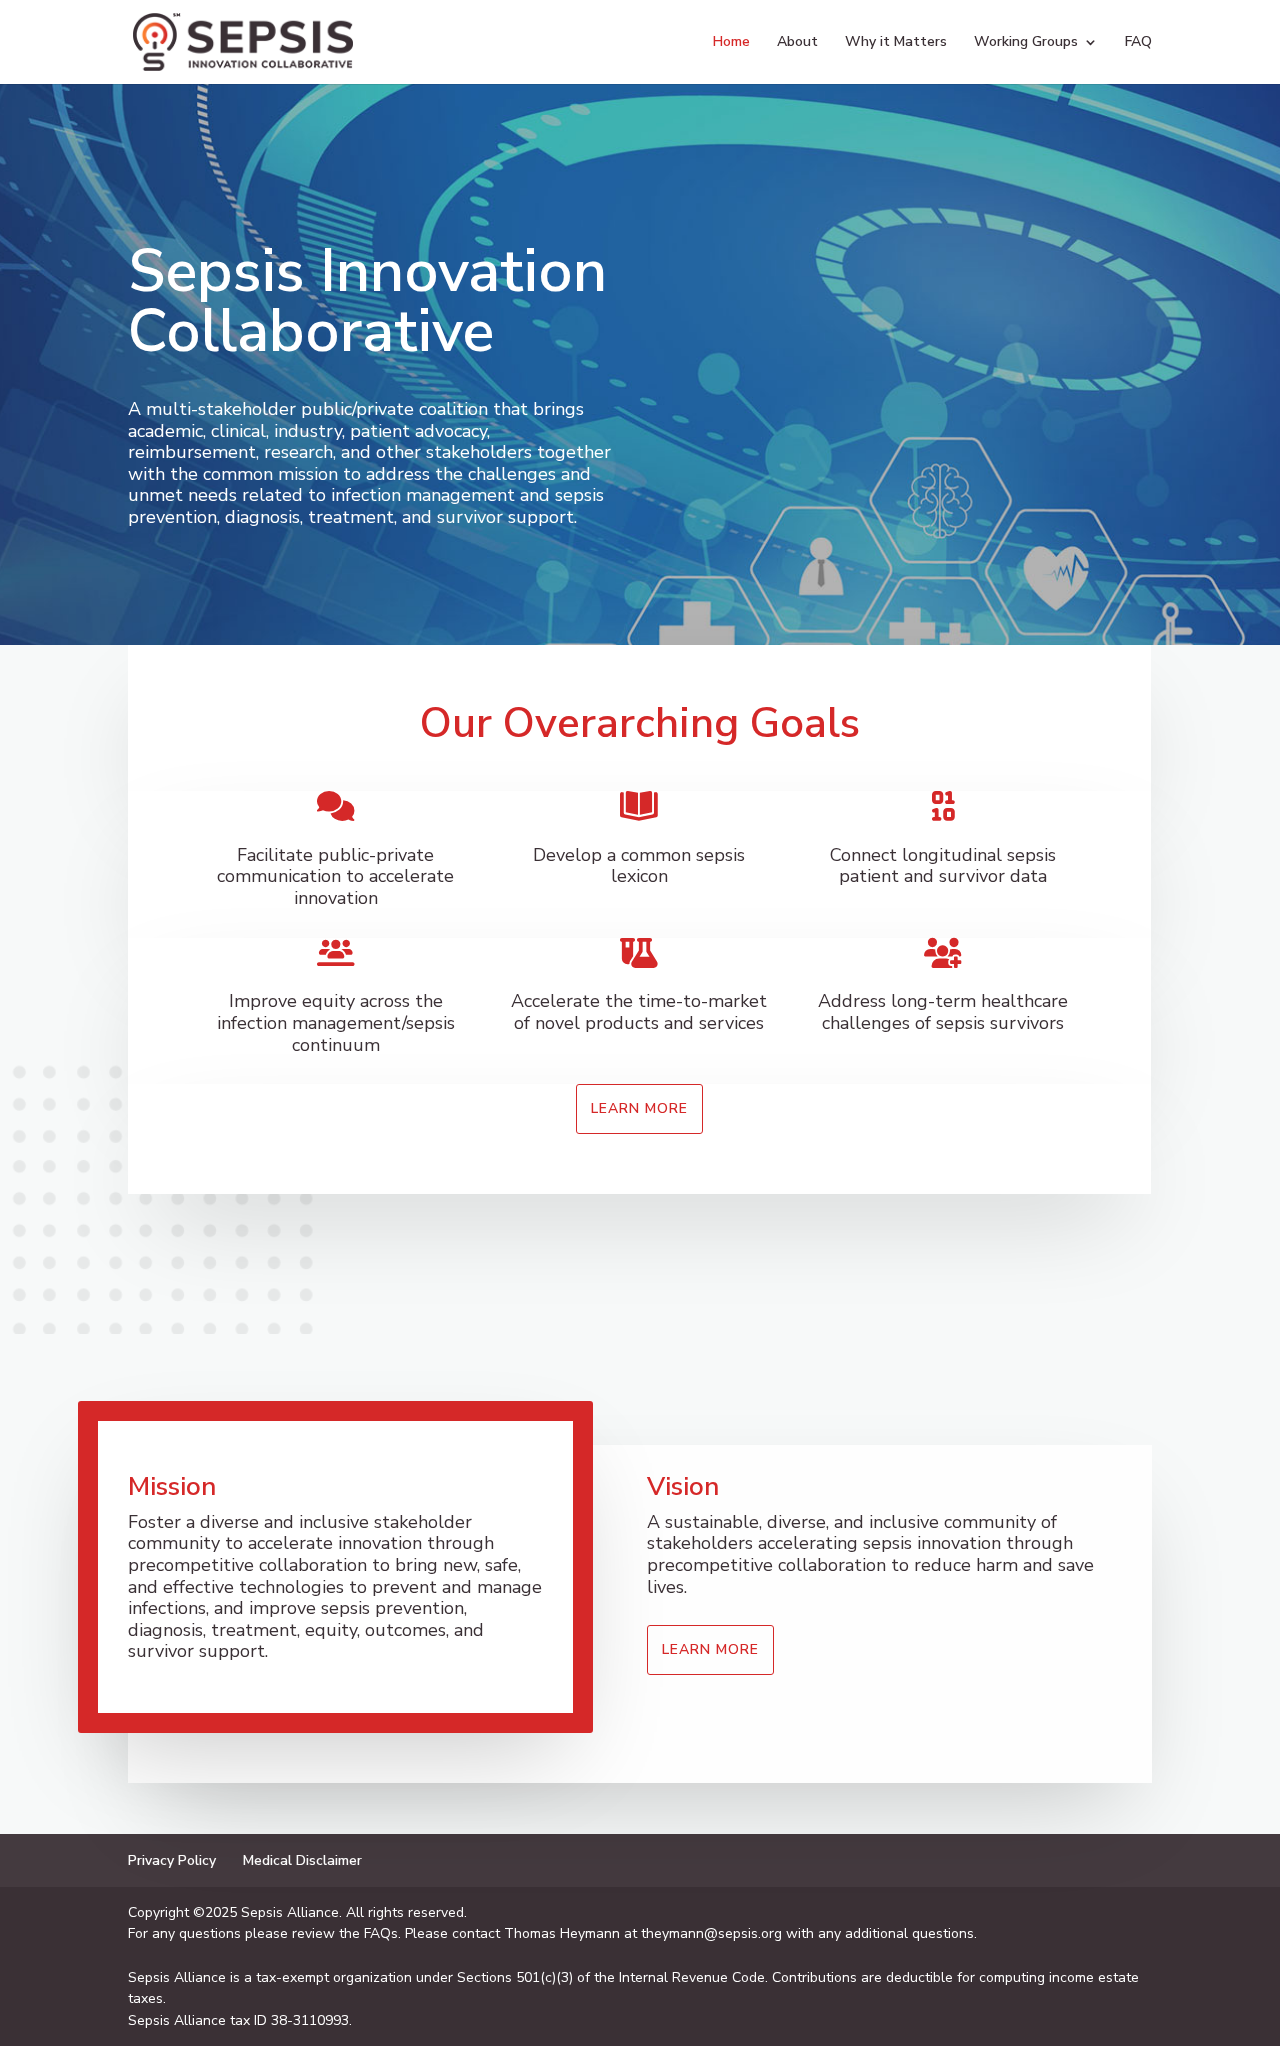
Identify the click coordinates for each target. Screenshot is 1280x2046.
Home (731, 43)
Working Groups (1026, 43)
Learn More (639, 1108)
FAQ (1138, 43)
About (797, 43)
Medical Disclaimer (302, 1860)
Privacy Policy (172, 1860)
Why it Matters (896, 43)
